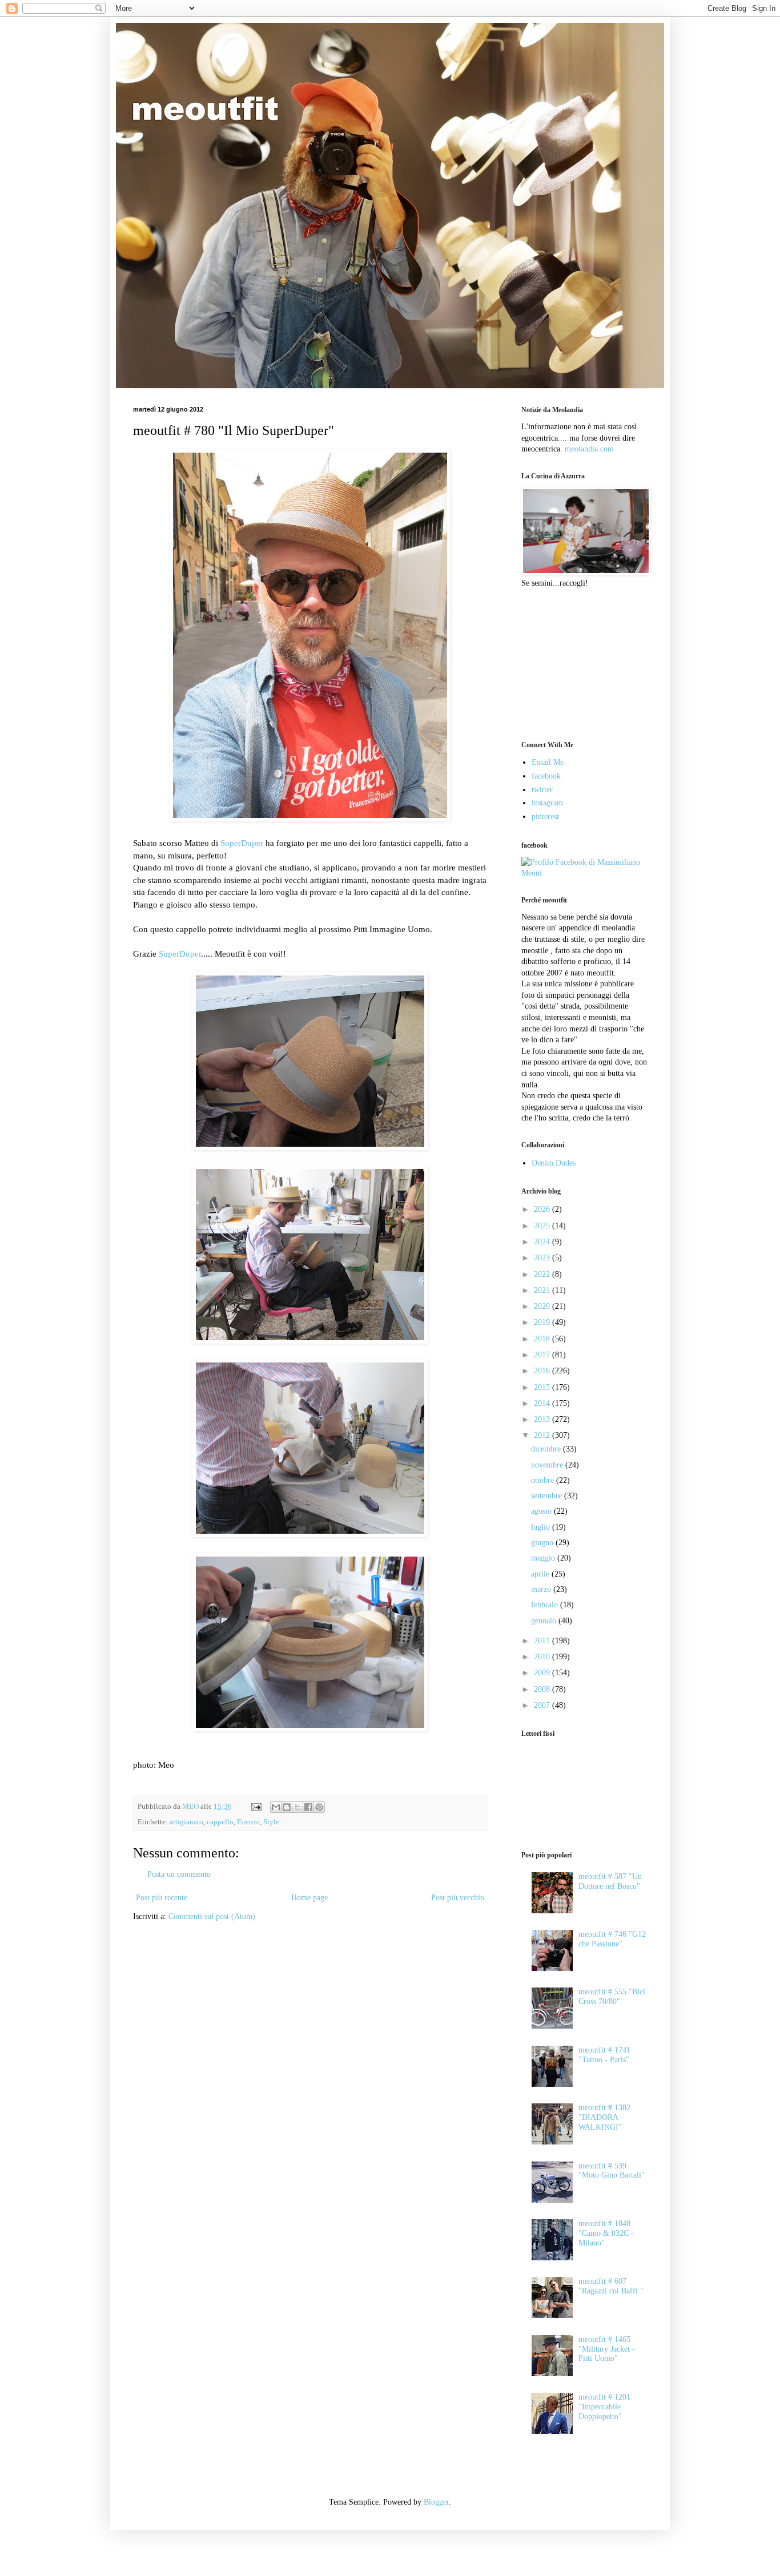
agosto (542, 1511)
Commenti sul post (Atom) (212, 1916)
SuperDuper (242, 843)
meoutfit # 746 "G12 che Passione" (612, 1939)
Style (271, 1822)
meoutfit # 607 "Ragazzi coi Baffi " (611, 2286)
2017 (543, 1355)
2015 (543, 1387)
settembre (548, 1496)
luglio (542, 1527)
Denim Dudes (554, 1163)
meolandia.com (589, 449)
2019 (543, 1322)
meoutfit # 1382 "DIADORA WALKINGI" (604, 2117)
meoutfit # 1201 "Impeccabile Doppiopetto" (604, 2407)
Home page (309, 1898)
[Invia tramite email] (276, 1807)
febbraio (546, 1605)
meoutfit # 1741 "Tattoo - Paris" (604, 2055)
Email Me (548, 762)
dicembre (547, 1449)
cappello (220, 1822)
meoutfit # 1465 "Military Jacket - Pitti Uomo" (607, 2349)
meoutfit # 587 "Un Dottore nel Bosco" (610, 1881)
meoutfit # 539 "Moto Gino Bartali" (612, 2171)
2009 (543, 1673)
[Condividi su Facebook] (308, 1807)
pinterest (545, 817)
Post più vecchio (458, 1898)
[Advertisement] (578, 663)
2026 (543, 1209)
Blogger (436, 2502)
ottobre (544, 1480)
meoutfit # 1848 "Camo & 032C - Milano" (606, 2233)
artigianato (186, 1822)
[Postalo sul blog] (287, 1807)
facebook (546, 776)
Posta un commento (179, 1874)
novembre (548, 1465)
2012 (543, 1435)
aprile (541, 1574)
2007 (543, 1705)
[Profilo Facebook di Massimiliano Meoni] (584, 873)
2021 (543, 1290)
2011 (543, 1641)
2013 (543, 1419)
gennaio (545, 1621)
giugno (543, 1543)
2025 (543, 1226)
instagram (547, 803)
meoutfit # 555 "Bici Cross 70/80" (612, 1997)
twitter (542, 790)
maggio (544, 1558)
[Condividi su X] (297, 1807)
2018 (543, 1339)
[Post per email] (256, 1807)
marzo (542, 1589)
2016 (543, 1371)
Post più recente (162, 1898)
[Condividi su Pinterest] (319, 1807)
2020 (543, 1306)
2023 (543, 1258)
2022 (543, 1274)
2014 (543, 1403)
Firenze (248, 1822)
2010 (543, 1657)
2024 (543, 1242)
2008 (543, 1689)
